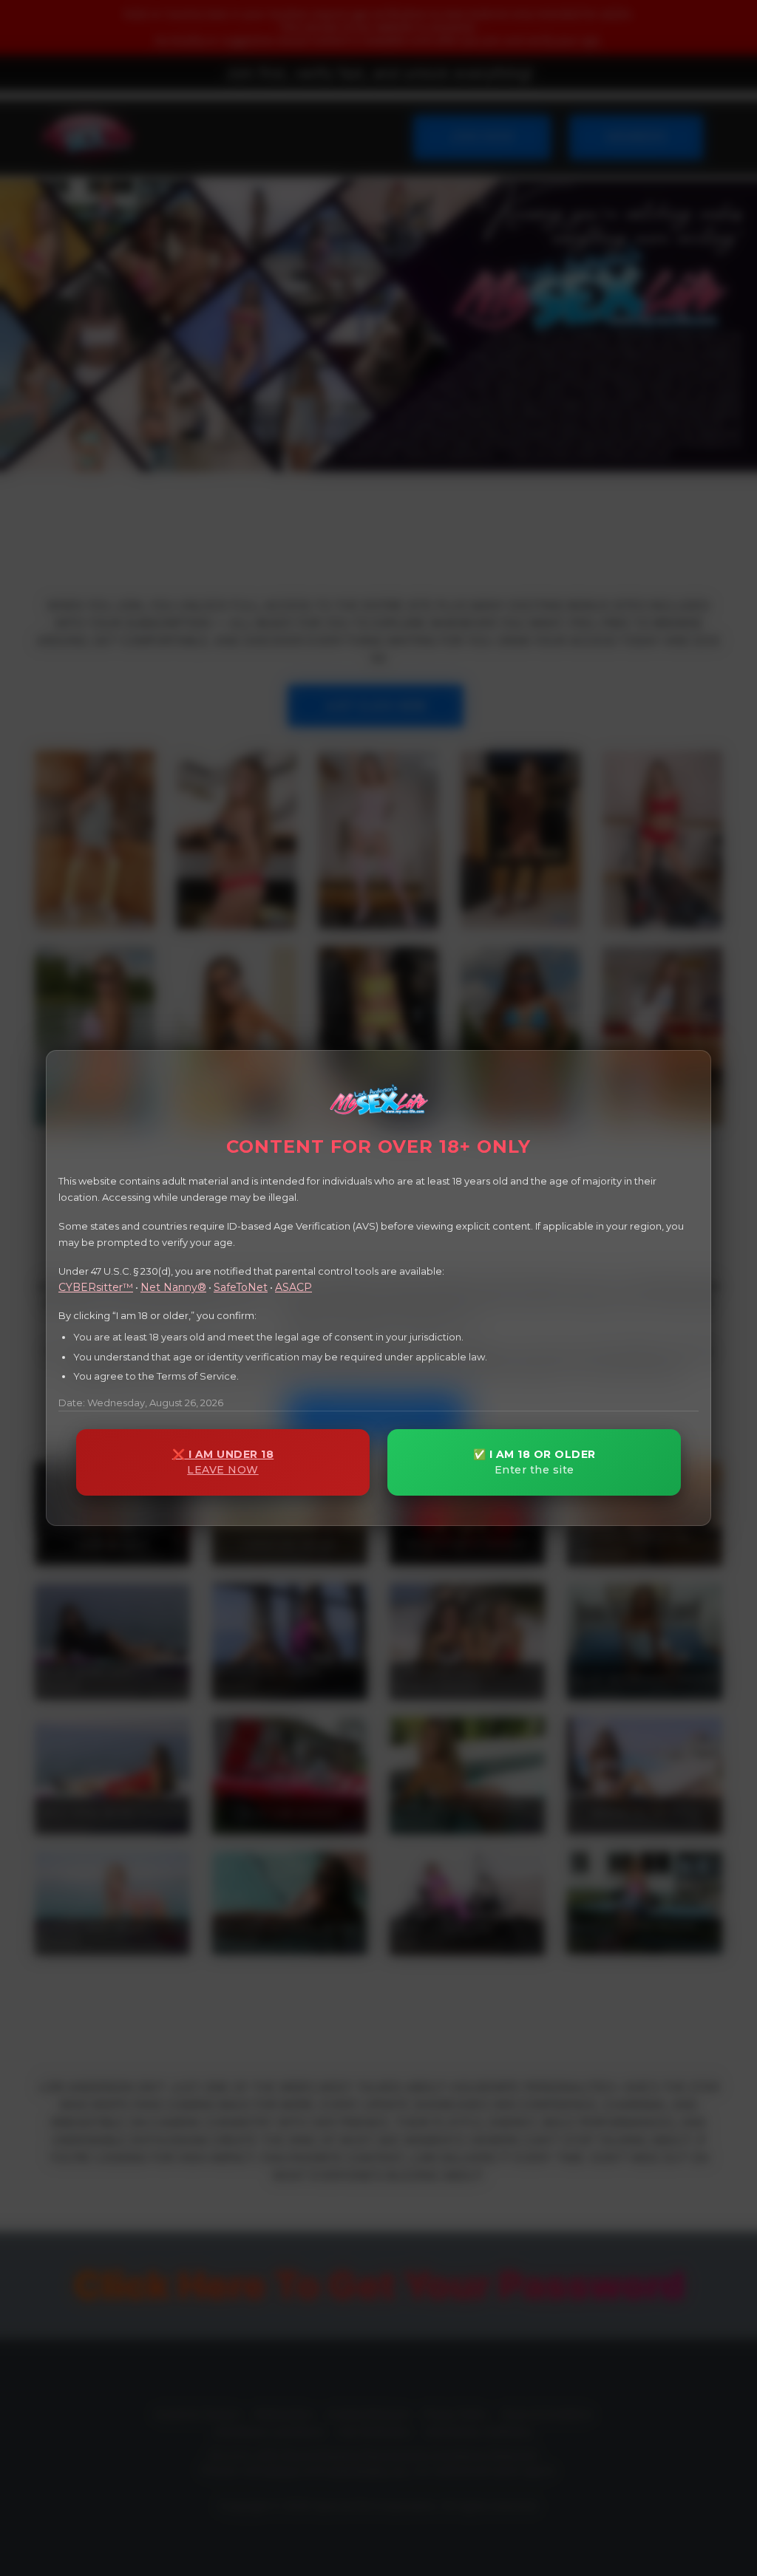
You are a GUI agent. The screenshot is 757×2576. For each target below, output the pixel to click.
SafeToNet (241, 1287)
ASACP (293, 1287)
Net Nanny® (173, 1287)
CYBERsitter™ (96, 1287)
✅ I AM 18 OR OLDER (534, 1462)
